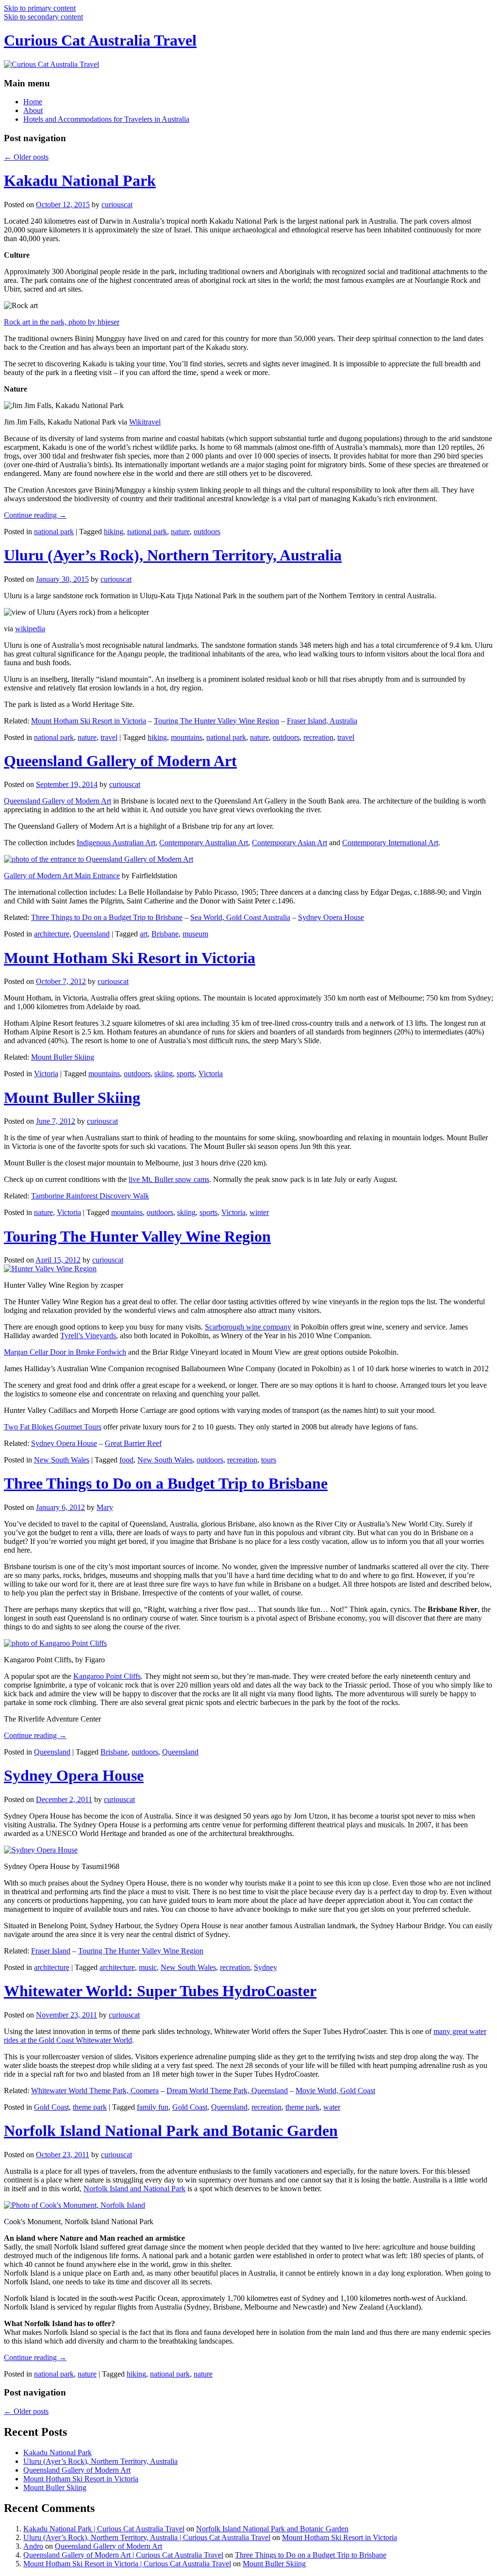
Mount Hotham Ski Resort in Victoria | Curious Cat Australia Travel (127, 2564)
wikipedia (30, 629)
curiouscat (117, 205)
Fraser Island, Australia (322, 721)
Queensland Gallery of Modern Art (120, 761)
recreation (318, 737)
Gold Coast (51, 2107)
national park (54, 532)
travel (109, 737)
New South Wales (62, 1460)
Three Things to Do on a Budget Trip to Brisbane (107, 917)
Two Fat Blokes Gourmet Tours (53, 1427)
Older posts (26, 157)
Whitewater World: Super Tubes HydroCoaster (160, 1991)
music (148, 1967)
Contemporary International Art (390, 843)
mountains (187, 737)
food (126, 1460)
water (332, 2107)
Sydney (265, 1967)
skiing (164, 1074)
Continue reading (35, 515)
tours (269, 1460)
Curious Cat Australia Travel (100, 40)
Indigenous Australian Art (116, 843)
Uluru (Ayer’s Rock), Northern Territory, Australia (173, 555)
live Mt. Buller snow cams (169, 1179)
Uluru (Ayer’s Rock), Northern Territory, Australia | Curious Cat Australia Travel (147, 2537)
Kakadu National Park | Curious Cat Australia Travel (104, 2529)
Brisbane (165, 934)
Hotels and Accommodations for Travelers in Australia (106, 119)
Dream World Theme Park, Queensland (227, 2091)
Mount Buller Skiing (63, 1057)
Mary (105, 1507)
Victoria (46, 1074)
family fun (153, 2107)
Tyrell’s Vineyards (88, 1336)
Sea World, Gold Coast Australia (240, 917)
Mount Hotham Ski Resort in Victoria (89, 721)
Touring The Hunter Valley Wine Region (216, 721)
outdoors (207, 532)
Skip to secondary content (43, 17)
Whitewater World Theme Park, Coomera (95, 2091)
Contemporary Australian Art (204, 843)
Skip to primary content (40, 8)
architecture (52, 934)
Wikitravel (145, 422)
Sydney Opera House (331, 917)
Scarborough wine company (248, 1327)
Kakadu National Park (80, 180)
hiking (114, 532)
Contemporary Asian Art (290, 843)
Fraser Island (51, 1951)
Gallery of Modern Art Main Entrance (62, 876)
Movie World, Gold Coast (335, 2091)
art (144, 934)
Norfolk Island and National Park (134, 2189)
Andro (33, 2546)
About (33, 110)
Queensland (91, 934)
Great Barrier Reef (133, 1443)
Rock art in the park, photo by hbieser (62, 322)
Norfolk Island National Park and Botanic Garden (171, 2131)
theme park (90, 2107)
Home (33, 102)
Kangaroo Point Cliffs (107, 1676)
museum (195, 934)
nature (180, 532)
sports (186, 1074)
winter (259, 1212)
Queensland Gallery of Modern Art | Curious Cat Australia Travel (123, 2555)
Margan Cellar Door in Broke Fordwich (65, 1352)
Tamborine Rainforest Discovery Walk (90, 1196)
